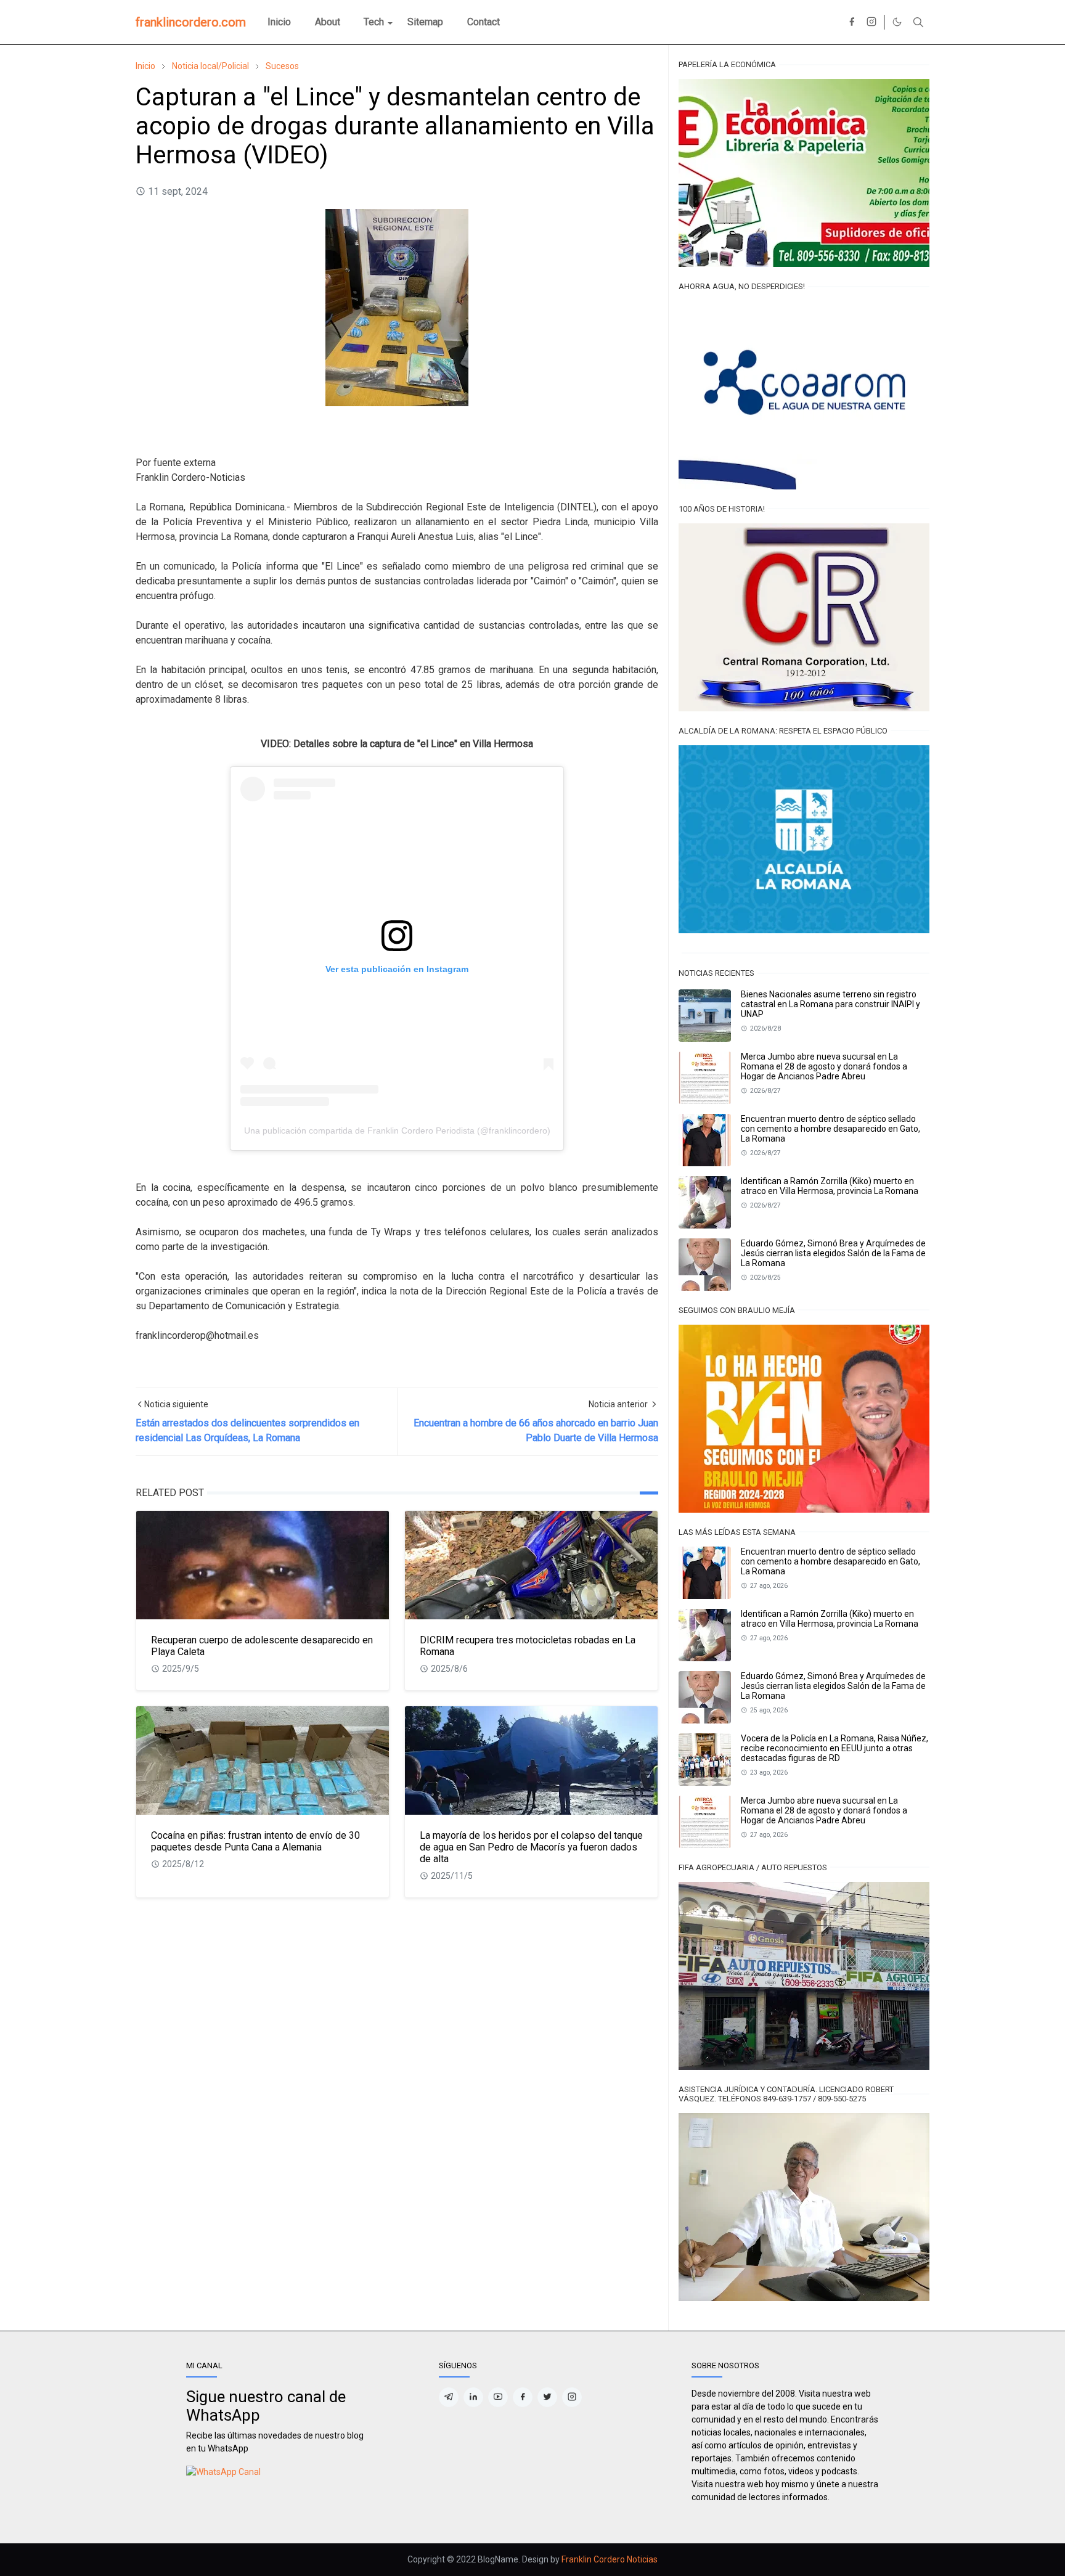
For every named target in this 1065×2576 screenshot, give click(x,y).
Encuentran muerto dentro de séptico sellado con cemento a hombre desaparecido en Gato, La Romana (830, 1129)
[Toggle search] (918, 22)
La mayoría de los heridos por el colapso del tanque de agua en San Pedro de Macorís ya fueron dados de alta (531, 1847)
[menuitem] (279, 22)
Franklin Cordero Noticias (610, 2559)
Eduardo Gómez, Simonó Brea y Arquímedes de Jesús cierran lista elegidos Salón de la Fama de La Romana (833, 1253)
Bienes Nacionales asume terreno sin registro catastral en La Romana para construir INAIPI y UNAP (830, 1004)
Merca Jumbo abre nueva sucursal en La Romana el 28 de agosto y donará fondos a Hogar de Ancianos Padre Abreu (824, 1066)
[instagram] (871, 22)
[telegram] (449, 2397)
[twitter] (547, 2397)
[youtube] (498, 2397)
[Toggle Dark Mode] (897, 22)
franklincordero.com (191, 22)
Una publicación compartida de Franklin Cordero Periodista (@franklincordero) (397, 1131)
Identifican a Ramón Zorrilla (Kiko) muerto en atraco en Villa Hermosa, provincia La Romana (830, 1186)
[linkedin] (473, 2397)
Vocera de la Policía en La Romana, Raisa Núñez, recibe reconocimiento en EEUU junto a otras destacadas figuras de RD (834, 1748)
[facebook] (852, 22)
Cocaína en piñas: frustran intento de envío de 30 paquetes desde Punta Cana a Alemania (255, 1841)
